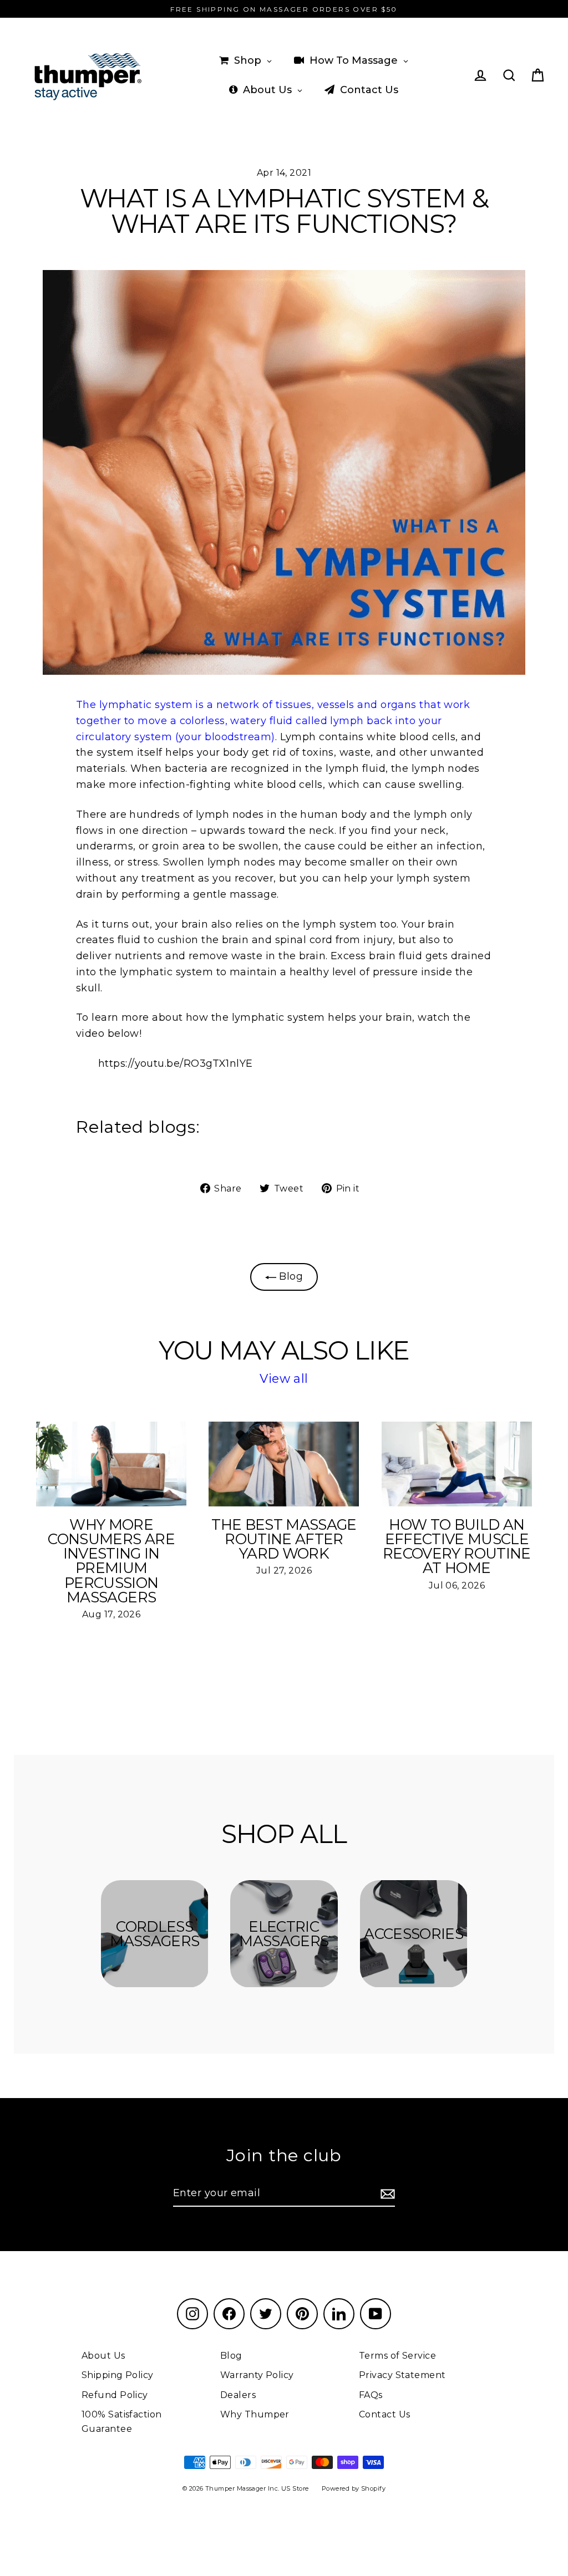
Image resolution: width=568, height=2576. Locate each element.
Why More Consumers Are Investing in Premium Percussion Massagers (111, 1561)
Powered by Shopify (354, 2488)
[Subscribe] (386, 2194)
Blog (290, 1276)
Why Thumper (255, 2414)
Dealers (238, 2395)
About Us (103, 2356)
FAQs (371, 2395)
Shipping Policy (118, 2375)
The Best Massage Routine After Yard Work (284, 1539)
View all (284, 1379)
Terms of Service (397, 2356)
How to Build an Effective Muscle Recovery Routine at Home (457, 1547)
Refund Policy (115, 2395)
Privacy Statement (402, 2375)
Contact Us (385, 2414)
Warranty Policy (257, 2375)
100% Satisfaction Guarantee (122, 2422)
